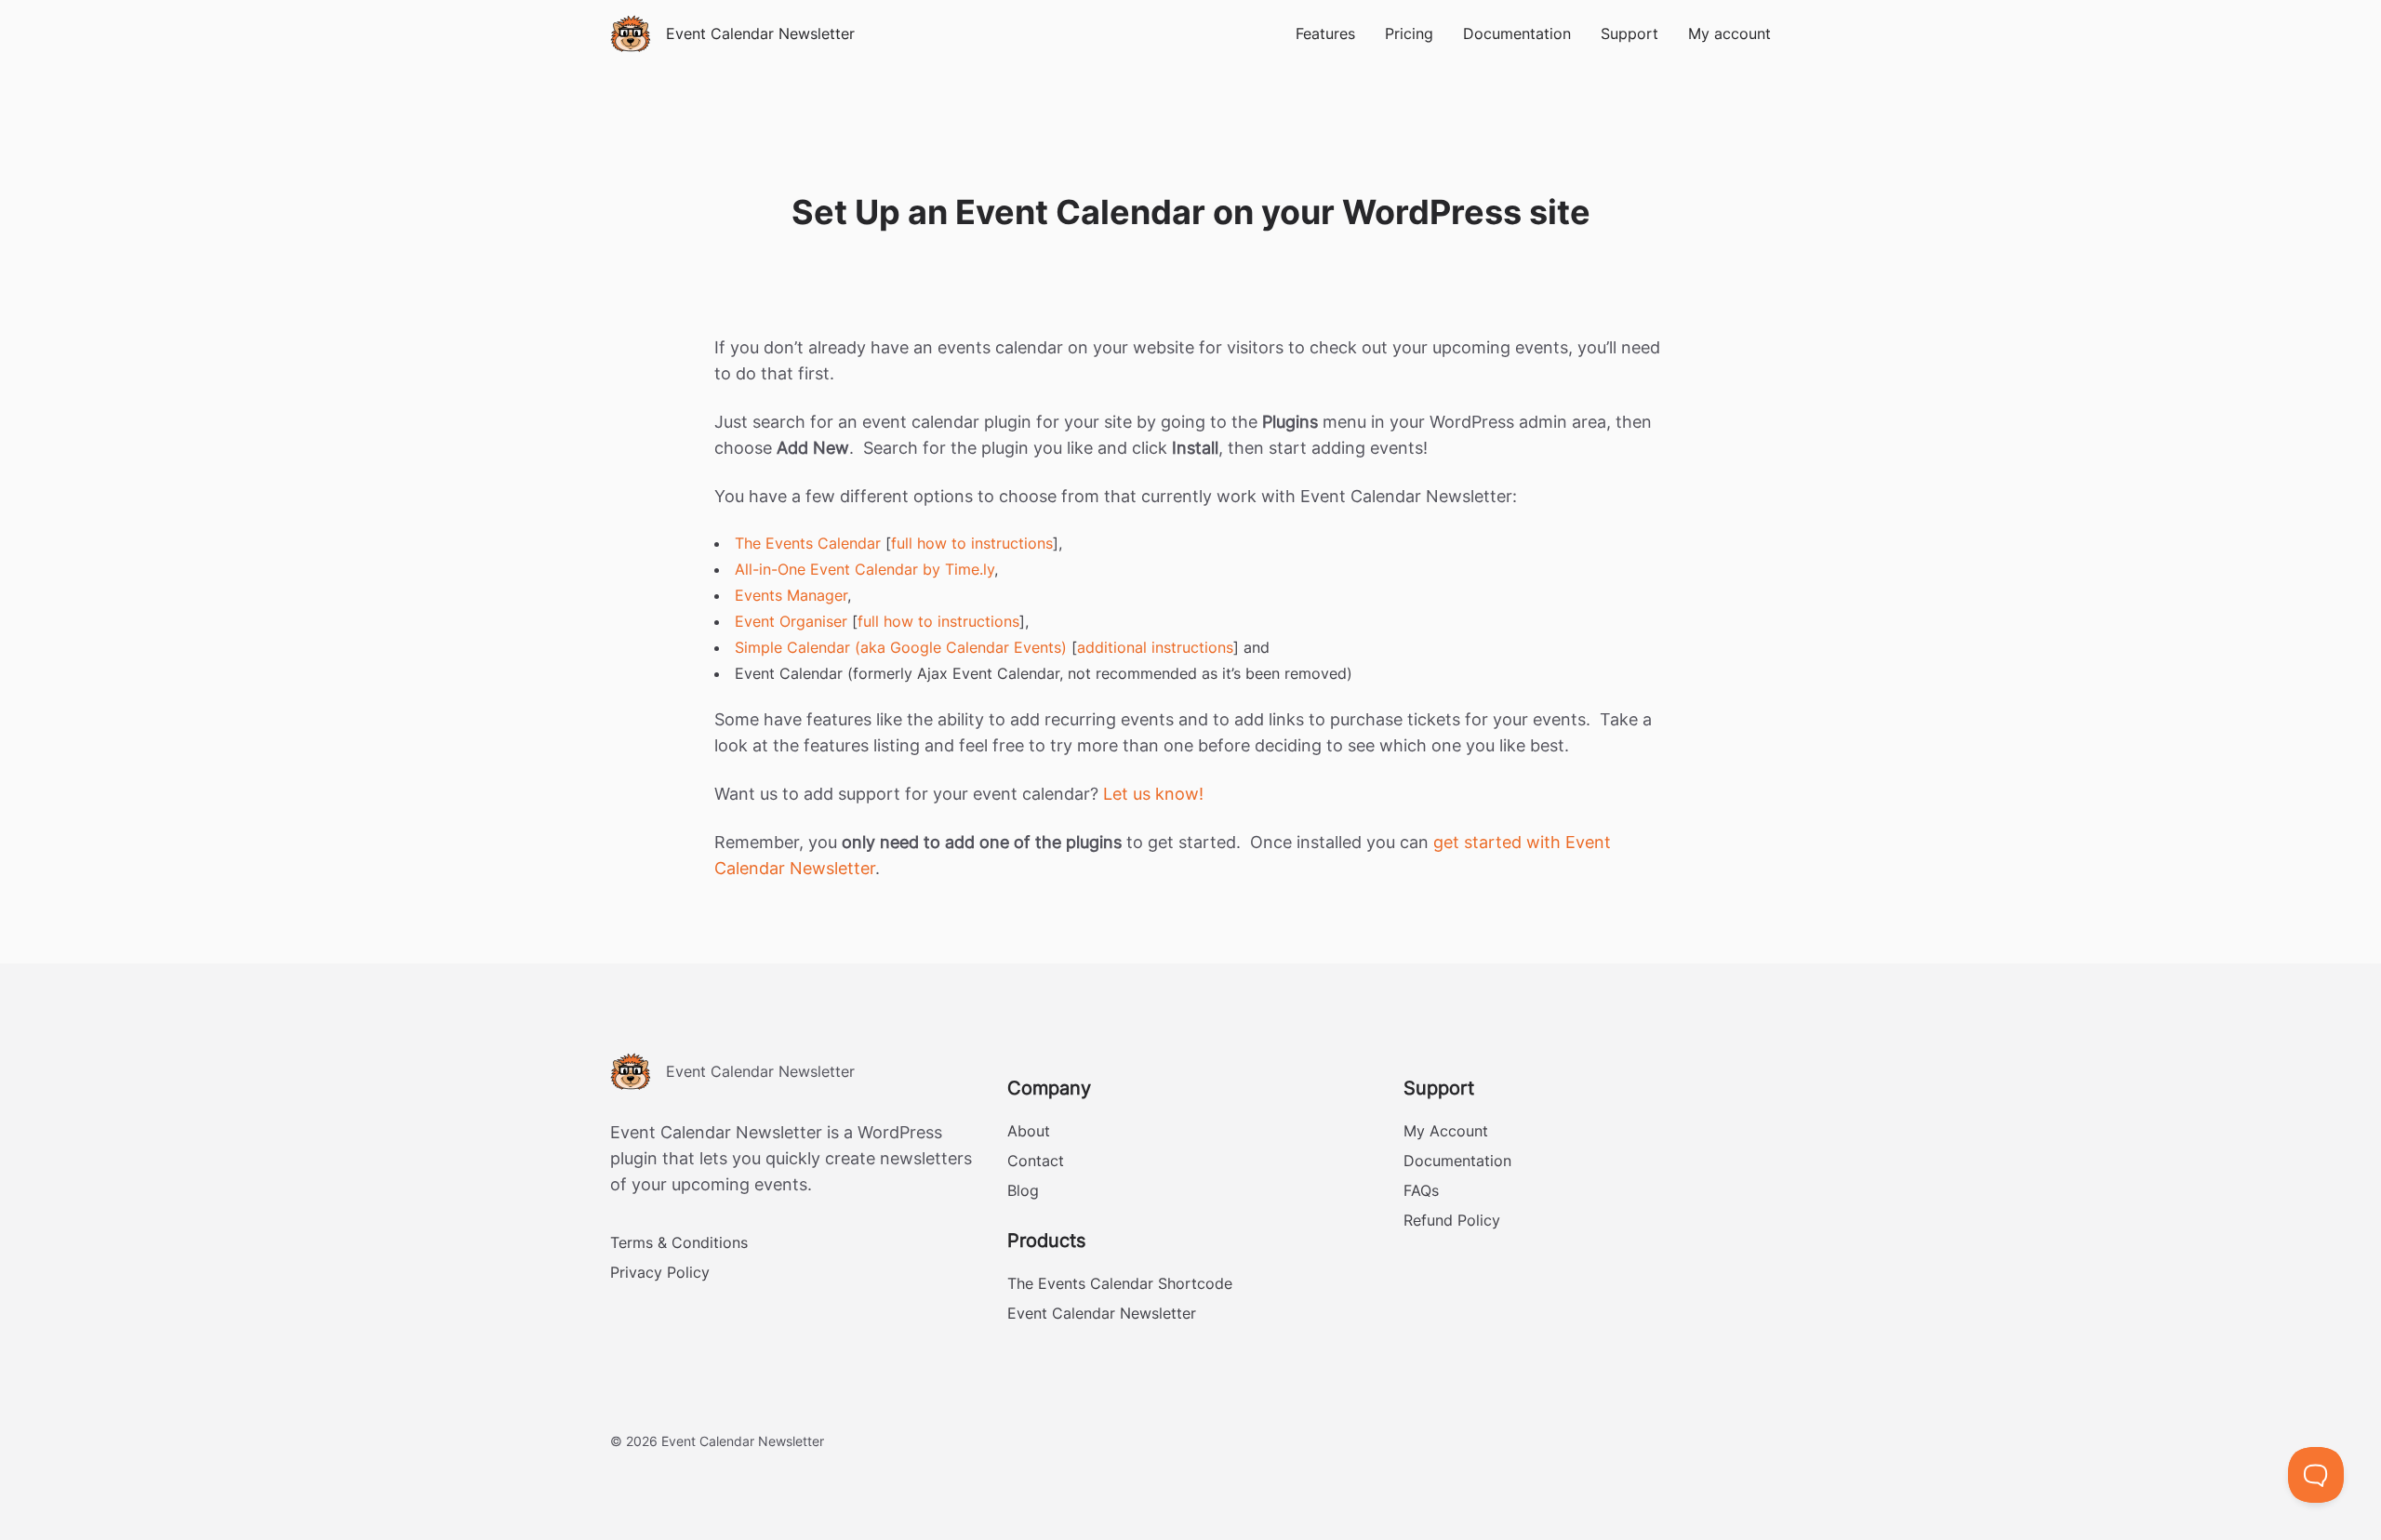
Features (1325, 33)
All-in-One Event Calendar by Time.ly (865, 569)
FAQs (1421, 1190)
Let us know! (1153, 794)
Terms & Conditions (679, 1242)
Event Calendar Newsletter (1102, 1313)
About (1029, 1131)
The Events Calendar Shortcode (1120, 1283)
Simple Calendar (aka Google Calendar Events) (901, 647)
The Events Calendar (808, 543)
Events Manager (791, 595)
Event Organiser (791, 621)
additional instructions (1155, 647)
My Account (1446, 1131)
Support (1629, 33)
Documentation (1517, 33)
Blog (1023, 1190)
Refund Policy (1452, 1220)
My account (1729, 33)
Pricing (1409, 33)
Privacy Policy (660, 1272)
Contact (1036, 1161)
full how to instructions (972, 543)
